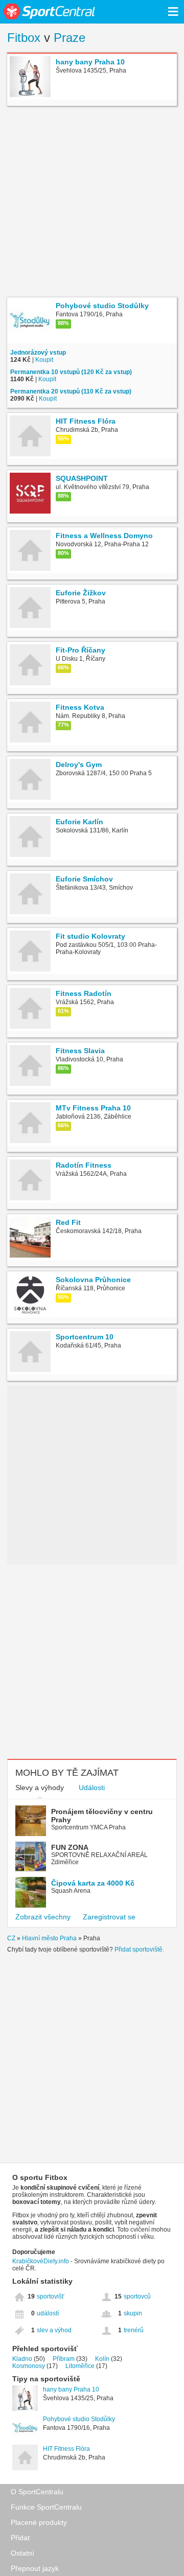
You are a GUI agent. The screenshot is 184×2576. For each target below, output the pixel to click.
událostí (48, 2313)
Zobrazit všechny (43, 1917)
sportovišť (51, 2296)
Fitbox (24, 38)
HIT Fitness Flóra (66, 2449)
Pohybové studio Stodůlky (79, 2419)
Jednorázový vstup (38, 353)
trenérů (134, 2330)
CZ (11, 1938)
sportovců (137, 2296)
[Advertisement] (92, 203)
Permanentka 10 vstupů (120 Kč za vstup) (71, 372)
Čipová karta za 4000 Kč (93, 1883)
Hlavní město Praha (49, 1938)
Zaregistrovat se (109, 1917)
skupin (133, 2313)
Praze (70, 38)
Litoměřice (80, 2366)
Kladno (22, 2359)
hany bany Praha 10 (71, 2389)
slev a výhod (54, 2330)
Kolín (102, 2359)
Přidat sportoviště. (139, 1950)
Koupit (44, 360)
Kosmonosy (29, 2366)
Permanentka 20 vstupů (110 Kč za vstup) (71, 391)
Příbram (64, 2359)
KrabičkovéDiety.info (41, 2261)
